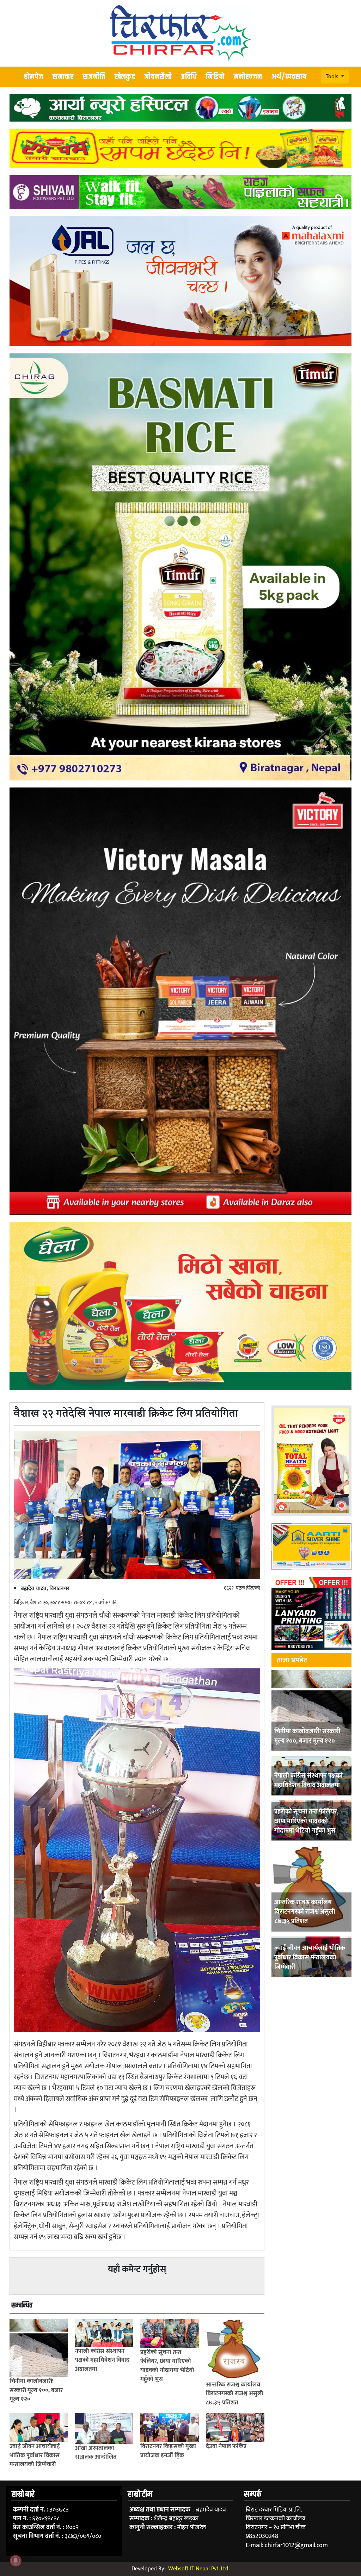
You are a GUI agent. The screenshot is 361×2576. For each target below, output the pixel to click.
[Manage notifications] (16, 2560)
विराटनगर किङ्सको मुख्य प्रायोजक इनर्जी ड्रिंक (168, 2451)
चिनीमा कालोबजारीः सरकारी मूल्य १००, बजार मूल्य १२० (307, 1736)
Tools (333, 77)
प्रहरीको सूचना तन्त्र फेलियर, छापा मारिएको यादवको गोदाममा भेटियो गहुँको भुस (306, 1821)
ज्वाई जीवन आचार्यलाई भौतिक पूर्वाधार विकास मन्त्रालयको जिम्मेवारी (310, 1958)
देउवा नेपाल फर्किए (226, 2446)
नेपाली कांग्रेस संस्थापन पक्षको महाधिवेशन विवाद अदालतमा (308, 1781)
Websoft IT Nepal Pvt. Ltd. (199, 2569)
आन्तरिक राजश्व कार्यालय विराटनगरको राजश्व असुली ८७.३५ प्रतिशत (305, 1912)
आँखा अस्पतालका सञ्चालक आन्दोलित (96, 2453)
